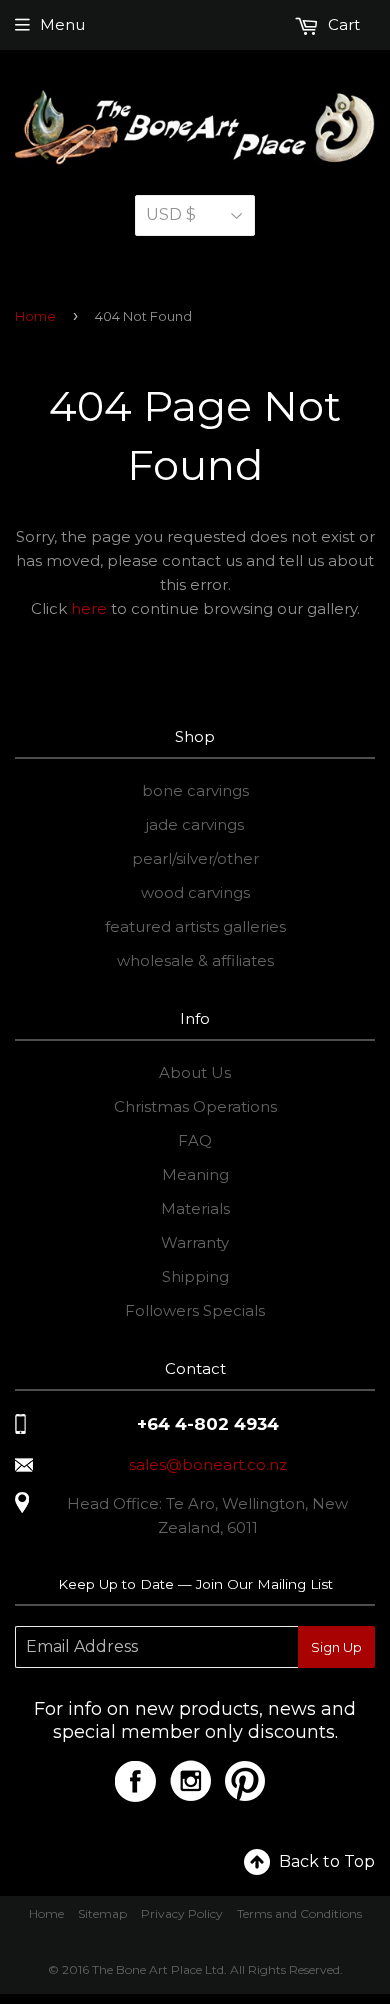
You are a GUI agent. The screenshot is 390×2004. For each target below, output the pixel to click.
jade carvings (195, 824)
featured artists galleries (195, 926)
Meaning (195, 1174)
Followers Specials (195, 1310)
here (89, 608)
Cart (342, 24)
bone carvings (195, 790)
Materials (195, 1208)
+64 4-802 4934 (208, 1424)
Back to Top (327, 1861)
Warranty (195, 1242)
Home (35, 316)
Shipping (195, 1276)
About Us (195, 1072)
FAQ (195, 1140)
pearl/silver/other (195, 858)
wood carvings (195, 892)
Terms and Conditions (299, 1913)
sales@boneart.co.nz (208, 1464)
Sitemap (102, 1913)
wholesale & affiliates (195, 960)
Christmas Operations (195, 1106)
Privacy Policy (182, 1913)
